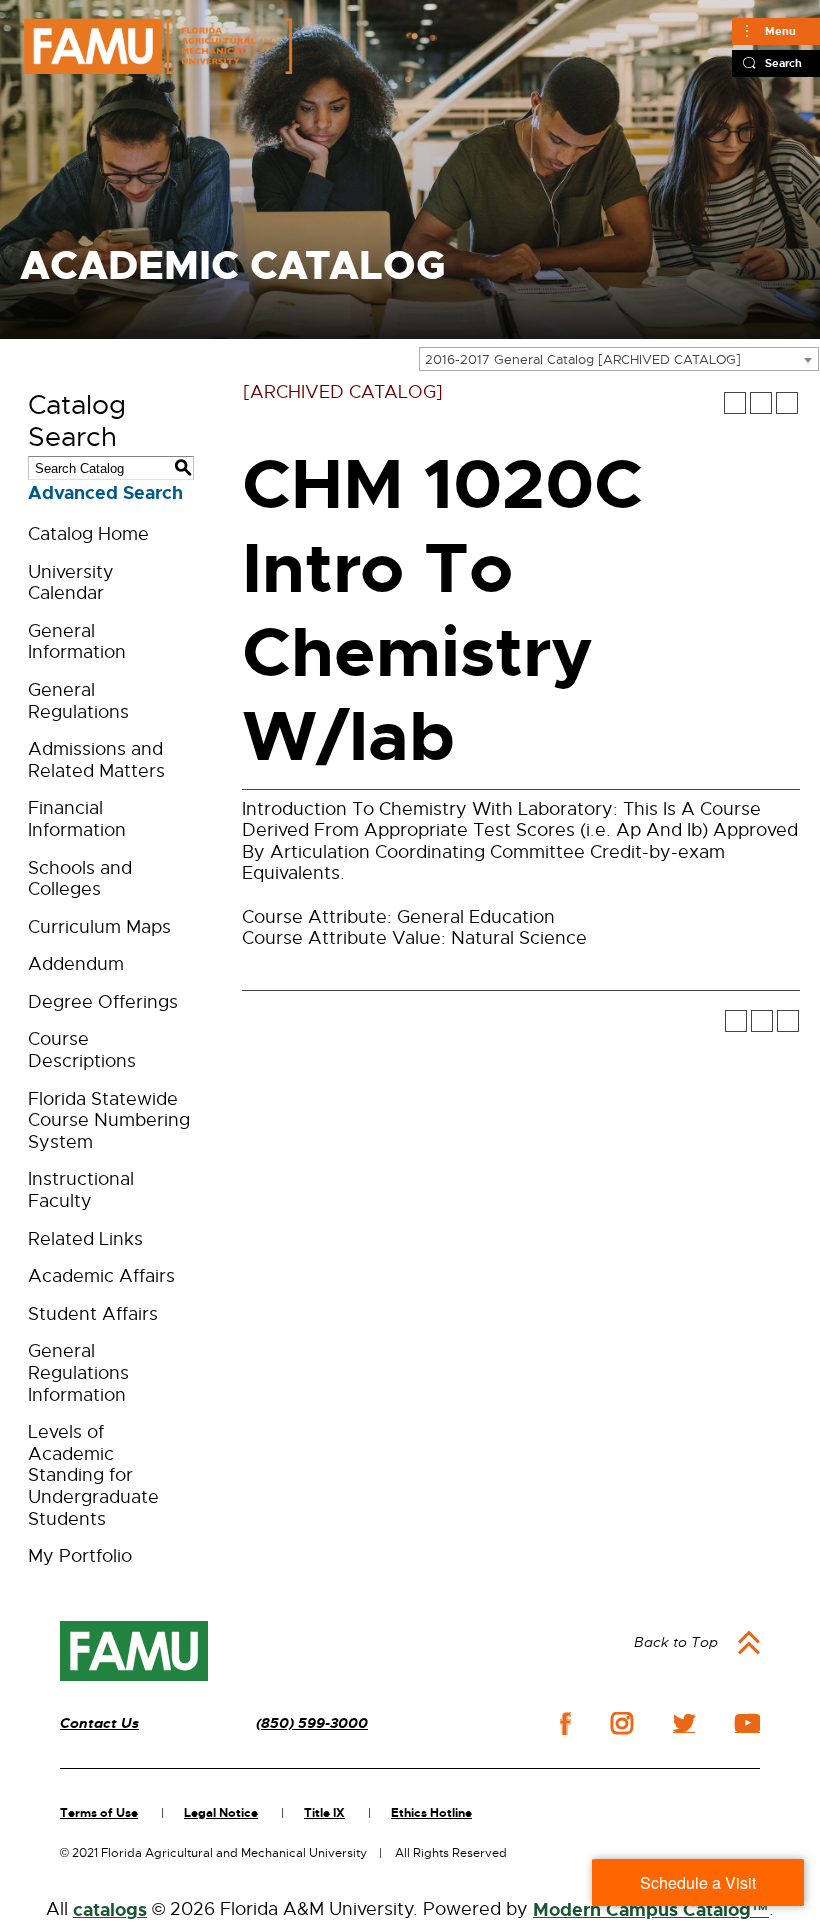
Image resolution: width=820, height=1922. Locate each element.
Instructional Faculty (81, 1190)
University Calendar (71, 583)
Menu (780, 31)
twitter (684, 1723)
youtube (747, 1723)
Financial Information (77, 819)
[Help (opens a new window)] (787, 403)
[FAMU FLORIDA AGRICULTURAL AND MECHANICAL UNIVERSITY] (158, 46)
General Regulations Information (78, 1372)
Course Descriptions (82, 1050)
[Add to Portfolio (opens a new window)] (735, 403)
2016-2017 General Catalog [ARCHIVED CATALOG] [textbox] (583, 359)
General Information (77, 642)
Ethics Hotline (431, 1813)
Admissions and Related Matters (96, 760)
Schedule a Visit (698, 1882)
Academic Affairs (101, 1276)
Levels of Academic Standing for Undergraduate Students (93, 1475)
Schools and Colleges (80, 879)
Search (783, 63)
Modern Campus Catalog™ (651, 1910)
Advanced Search (105, 493)
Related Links (85, 1239)
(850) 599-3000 (312, 1723)
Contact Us (99, 1723)
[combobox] (619, 359)
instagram (622, 1723)
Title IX (324, 1813)
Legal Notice (221, 1813)
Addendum (76, 964)
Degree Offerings (103, 1002)
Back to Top (676, 1642)
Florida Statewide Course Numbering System (109, 1120)
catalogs (110, 1910)
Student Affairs (93, 1314)
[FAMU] (134, 1651)
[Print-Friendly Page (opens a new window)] (761, 403)
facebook (565, 1723)
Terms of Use (99, 1813)
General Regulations (78, 701)
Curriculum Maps (99, 927)
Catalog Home (88, 534)
